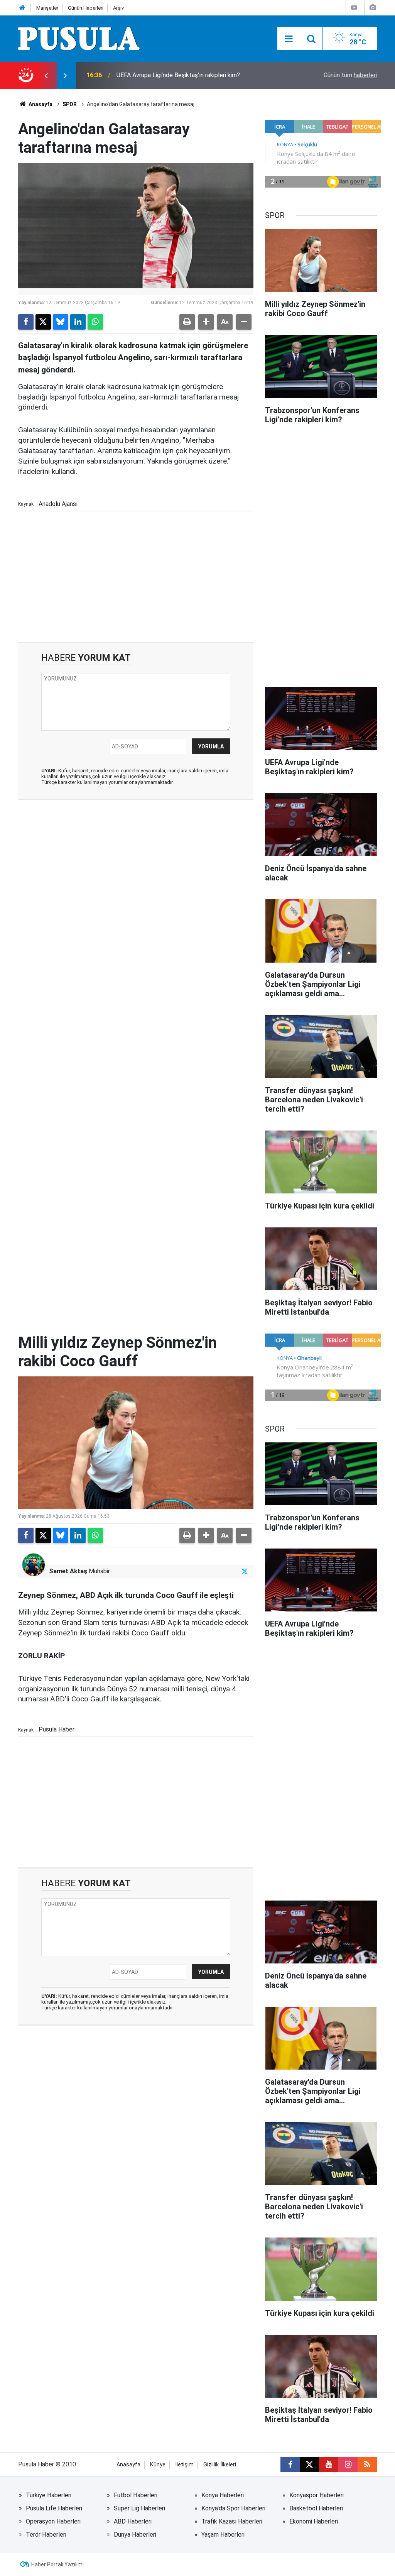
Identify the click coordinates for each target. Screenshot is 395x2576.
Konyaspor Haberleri (317, 2495)
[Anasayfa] (22, 8)
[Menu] (289, 39)
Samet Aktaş (68, 1571)
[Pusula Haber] (79, 38)
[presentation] (46, 75)
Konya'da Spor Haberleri (233, 2508)
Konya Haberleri (223, 2495)
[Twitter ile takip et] (245, 1571)
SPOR (70, 104)
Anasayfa (40, 104)
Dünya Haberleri (135, 2535)
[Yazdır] (187, 322)
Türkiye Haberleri (49, 2495)
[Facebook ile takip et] (290, 2464)
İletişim (184, 2465)
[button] (206, 322)
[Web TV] (354, 8)
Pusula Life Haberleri (54, 2508)
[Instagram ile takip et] (348, 2464)
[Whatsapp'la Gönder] (95, 322)
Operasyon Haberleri (53, 2521)
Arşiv (118, 8)
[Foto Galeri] (373, 8)
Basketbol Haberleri (316, 2508)
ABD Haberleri (133, 2521)
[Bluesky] (61, 322)
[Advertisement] (136, 576)
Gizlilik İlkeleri (220, 2465)
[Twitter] (43, 322)
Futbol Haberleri (136, 2495)
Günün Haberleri (86, 8)
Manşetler (47, 8)
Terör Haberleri (46, 2535)
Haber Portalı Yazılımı (57, 2564)
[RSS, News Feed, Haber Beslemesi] (367, 2464)
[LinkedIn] (78, 322)
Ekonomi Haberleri (314, 2521)
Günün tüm (350, 75)
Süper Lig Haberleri (139, 2508)
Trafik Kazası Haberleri (232, 2521)
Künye (158, 2465)
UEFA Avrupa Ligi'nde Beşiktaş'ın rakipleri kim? (178, 75)
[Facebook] (26, 322)
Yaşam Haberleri (223, 2535)
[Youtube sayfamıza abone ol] (329, 2464)
